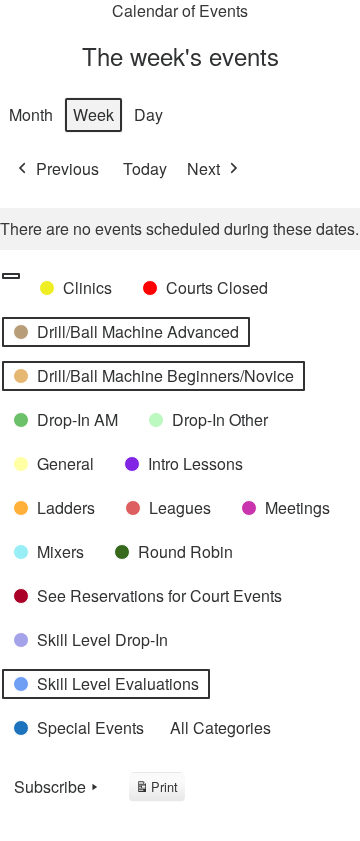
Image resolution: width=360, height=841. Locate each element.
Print (156, 789)
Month (31, 114)
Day (148, 114)
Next (203, 168)
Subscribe (50, 786)
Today (145, 168)
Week (93, 114)
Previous (67, 168)
